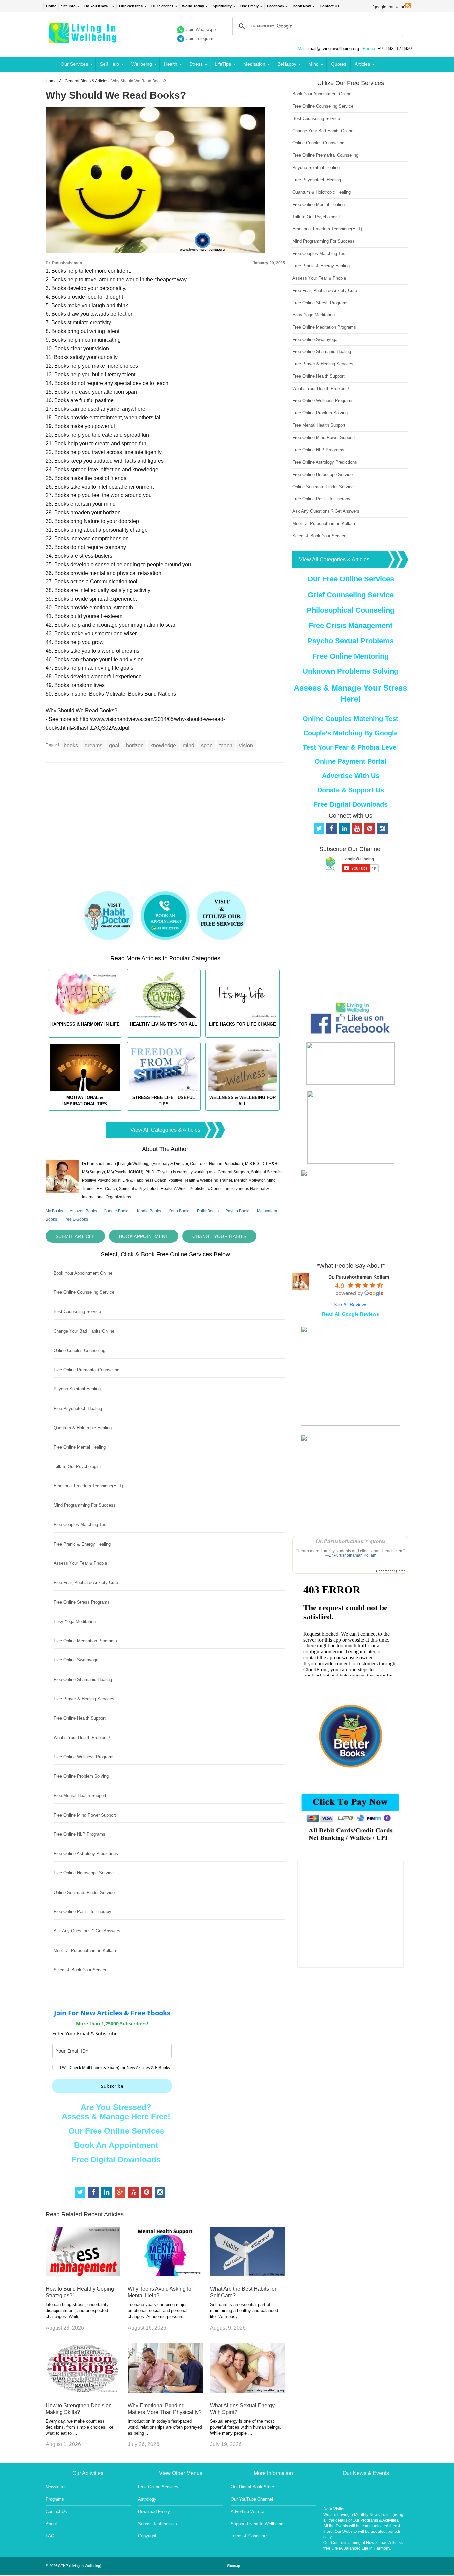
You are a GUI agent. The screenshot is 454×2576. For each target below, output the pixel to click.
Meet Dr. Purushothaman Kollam (85, 1951)
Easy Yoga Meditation (75, 1621)
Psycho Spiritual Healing (77, 1389)
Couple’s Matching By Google (350, 733)
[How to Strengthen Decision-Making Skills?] (83, 2391)
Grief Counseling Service (351, 595)
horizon (135, 745)
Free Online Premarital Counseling (86, 1370)
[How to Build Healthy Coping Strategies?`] (83, 2275)
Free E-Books (76, 1219)
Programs (55, 2499)
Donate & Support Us (351, 790)
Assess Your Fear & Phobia (80, 1563)
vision (246, 745)
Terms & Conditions (250, 2536)
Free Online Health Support (80, 1718)
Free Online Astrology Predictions (86, 1854)
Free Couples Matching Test (81, 1524)
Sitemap (233, 2566)
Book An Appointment (116, 2145)
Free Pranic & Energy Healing (82, 1544)
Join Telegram (200, 38)
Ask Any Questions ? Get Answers (87, 1931)
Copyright (147, 2536)
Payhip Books (238, 1211)
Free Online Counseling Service (84, 1292)
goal (114, 745)
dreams (94, 745)
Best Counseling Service (77, 1312)
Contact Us (330, 6)
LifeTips (223, 64)
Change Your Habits (219, 1236)
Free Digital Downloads (116, 2159)
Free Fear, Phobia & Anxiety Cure (86, 1583)
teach (226, 745)
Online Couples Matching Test (350, 719)
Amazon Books (83, 1211)
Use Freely (249, 6)
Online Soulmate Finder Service (84, 1892)
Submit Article (75, 1236)
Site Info (68, 6)
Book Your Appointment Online (83, 1273)
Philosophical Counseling (350, 610)
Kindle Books (149, 1211)
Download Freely (154, 2511)
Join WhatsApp (201, 29)
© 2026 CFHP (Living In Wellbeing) (73, 2566)
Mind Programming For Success (85, 1505)
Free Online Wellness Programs (84, 1757)
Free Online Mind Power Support (85, 1815)
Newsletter (56, 2487)
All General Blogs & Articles (84, 81)
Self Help (110, 64)
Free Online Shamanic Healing (83, 1680)
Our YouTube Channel (252, 2499)
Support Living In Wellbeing (257, 2524)
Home (51, 6)
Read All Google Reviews (350, 1314)
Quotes (339, 64)
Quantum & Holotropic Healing (83, 1428)
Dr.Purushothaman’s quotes (351, 1541)
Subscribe (112, 2086)
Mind (314, 64)
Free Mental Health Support (80, 1795)
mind (189, 745)
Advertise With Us (351, 776)
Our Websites (131, 6)
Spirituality (222, 6)
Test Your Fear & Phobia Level (350, 747)
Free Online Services (158, 2487)
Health (171, 64)
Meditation (254, 64)
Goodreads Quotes (391, 1571)
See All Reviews (350, 1304)
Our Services (162, 6)
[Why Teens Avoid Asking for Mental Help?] (165, 2275)
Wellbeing (142, 64)
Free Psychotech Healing (78, 1409)
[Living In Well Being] (83, 39)
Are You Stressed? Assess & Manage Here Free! (116, 2112)
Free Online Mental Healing (80, 1447)
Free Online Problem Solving (81, 1776)
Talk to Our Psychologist (77, 1467)
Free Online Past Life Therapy (82, 1912)
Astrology (147, 2499)
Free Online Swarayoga (76, 1660)
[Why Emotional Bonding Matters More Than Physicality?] (165, 2391)
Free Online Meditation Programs (85, 1641)
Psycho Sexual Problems (350, 641)
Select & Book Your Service (80, 1970)
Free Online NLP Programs (79, 1834)
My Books (54, 1211)
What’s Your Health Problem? (82, 1738)
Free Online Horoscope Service (84, 1873)
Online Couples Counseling (79, 1350)
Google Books (116, 1211)
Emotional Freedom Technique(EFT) (88, 1486)
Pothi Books (208, 1211)
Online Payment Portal (350, 761)
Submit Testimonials (158, 2524)
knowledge (163, 745)
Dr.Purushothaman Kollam (352, 1555)
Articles (362, 64)
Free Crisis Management (350, 625)
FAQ (50, 2536)
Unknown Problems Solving (350, 671)
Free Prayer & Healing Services (84, 1699)
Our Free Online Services (116, 2131)
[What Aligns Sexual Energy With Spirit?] (248, 2391)
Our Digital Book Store (252, 2487)
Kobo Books (179, 1211)
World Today (193, 6)
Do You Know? (98, 6)
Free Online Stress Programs (82, 1602)
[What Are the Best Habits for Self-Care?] (248, 2275)
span (207, 745)
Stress (196, 64)
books (71, 745)
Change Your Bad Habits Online (84, 1331)
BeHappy (287, 64)
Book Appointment (144, 1236)
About (51, 2524)
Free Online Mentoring (350, 656)
